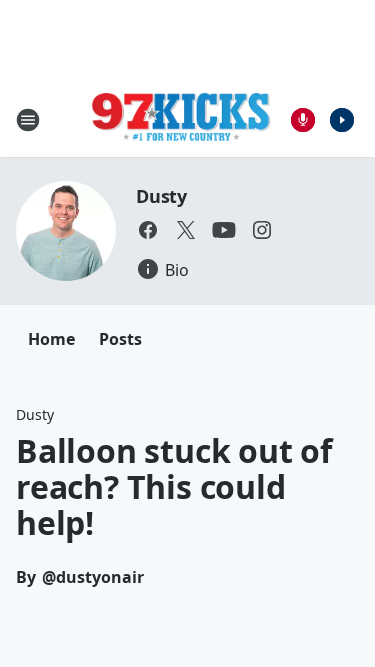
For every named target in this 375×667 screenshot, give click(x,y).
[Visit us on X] (186, 230)
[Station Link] (181, 120)
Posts (120, 339)
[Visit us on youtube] (224, 230)
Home (51, 339)
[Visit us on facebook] (148, 230)
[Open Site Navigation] (28, 120)
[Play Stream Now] (342, 120)
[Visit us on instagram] (262, 230)
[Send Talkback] (303, 120)
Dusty (161, 196)
